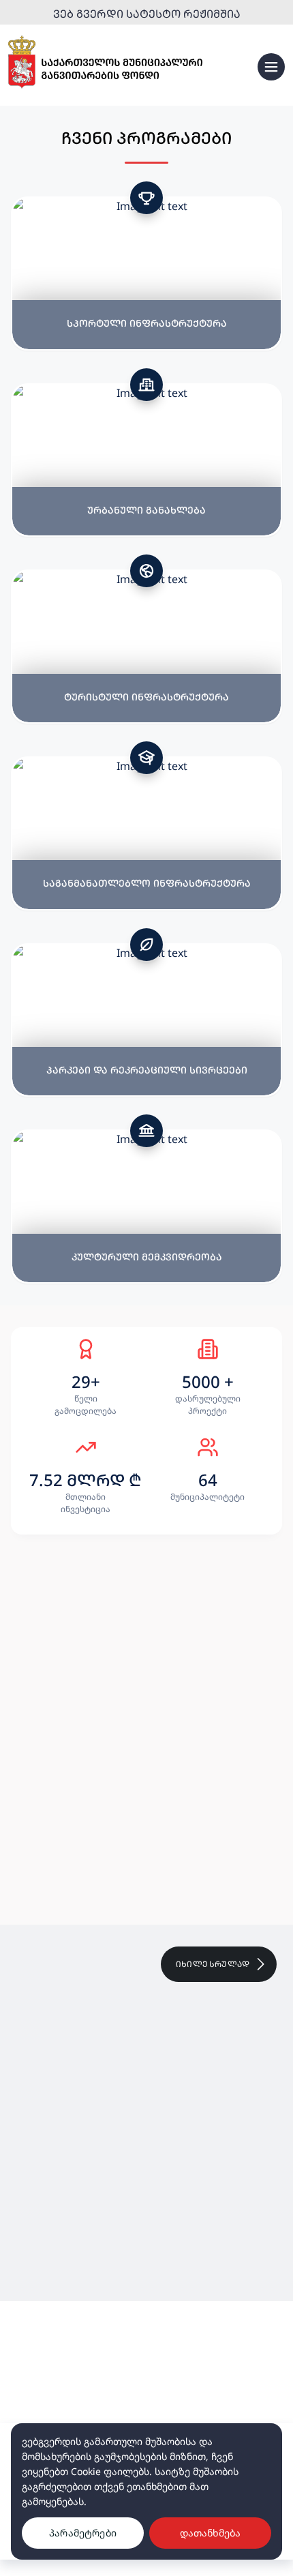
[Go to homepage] (105, 62)
